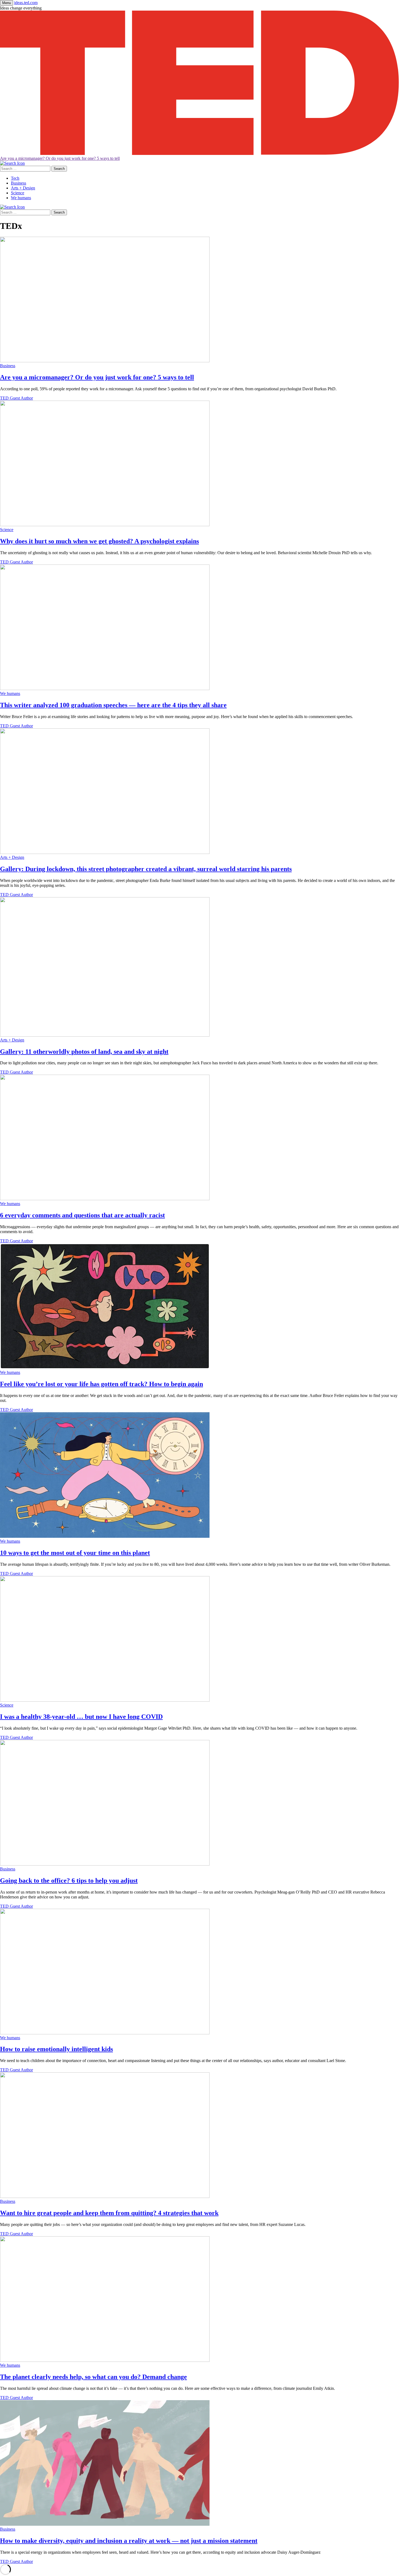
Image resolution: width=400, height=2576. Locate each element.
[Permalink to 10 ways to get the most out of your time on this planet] (105, 1536)
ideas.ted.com (26, 3)
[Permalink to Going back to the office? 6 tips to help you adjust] (105, 1864)
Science (18, 193)
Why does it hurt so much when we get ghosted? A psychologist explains (99, 541)
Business (19, 183)
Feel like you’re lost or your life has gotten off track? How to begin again (101, 1384)
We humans (21, 198)
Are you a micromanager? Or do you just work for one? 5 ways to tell (60, 158)
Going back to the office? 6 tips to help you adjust (69, 1880)
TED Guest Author (16, 398)
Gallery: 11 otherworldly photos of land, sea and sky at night (84, 1052)
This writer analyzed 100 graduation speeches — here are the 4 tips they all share (113, 705)
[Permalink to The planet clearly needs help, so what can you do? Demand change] (105, 2360)
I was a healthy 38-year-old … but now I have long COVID (81, 1717)
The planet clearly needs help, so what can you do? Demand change (93, 2377)
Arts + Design (23, 188)
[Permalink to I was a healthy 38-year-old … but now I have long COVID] (105, 1700)
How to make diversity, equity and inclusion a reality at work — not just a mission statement (129, 2541)
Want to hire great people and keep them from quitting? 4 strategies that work (109, 2213)
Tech (15, 178)
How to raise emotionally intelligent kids (56, 2049)
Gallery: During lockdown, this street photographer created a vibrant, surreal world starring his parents (146, 869)
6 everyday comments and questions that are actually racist (82, 1215)
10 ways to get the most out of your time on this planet (75, 1553)
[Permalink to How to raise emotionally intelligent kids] (105, 2033)
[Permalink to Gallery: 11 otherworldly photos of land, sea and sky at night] (105, 1035)
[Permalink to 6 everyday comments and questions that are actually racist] (105, 1199)
